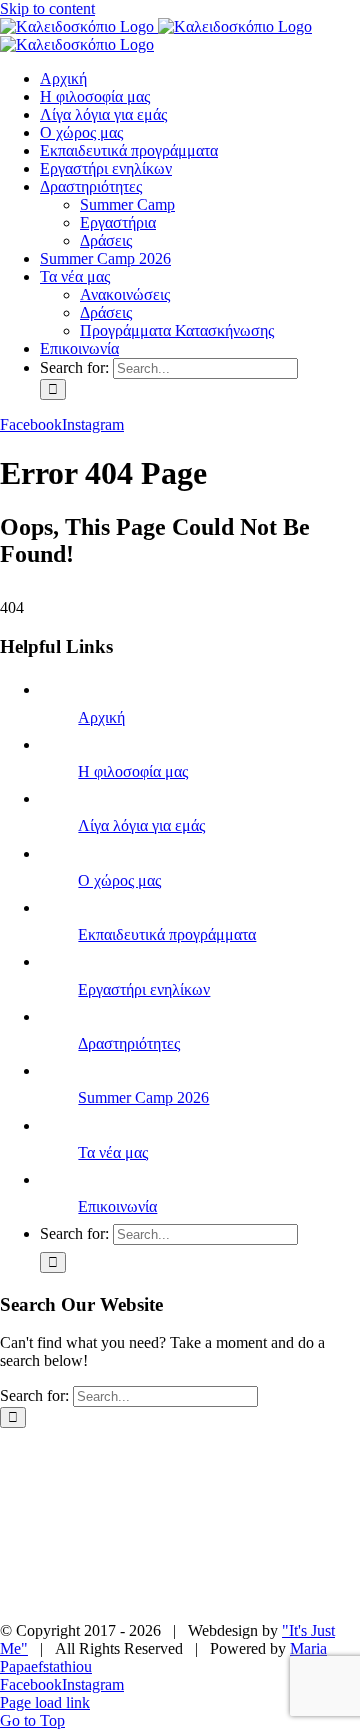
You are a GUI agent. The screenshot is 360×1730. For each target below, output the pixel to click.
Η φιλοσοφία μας (133, 771)
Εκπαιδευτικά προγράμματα (167, 934)
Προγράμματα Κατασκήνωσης (141, 1596)
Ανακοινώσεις (235, 1560)
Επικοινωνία (117, 1206)
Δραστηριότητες (129, 1043)
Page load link (45, 1702)
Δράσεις (95, 1542)
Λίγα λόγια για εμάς (141, 825)
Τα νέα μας (113, 1152)
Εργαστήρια (248, 1524)
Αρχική (101, 717)
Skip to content (47, 8)
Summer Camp (122, 1524)
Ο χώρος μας (119, 880)
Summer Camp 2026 (143, 1097)
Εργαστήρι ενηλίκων (144, 989)
